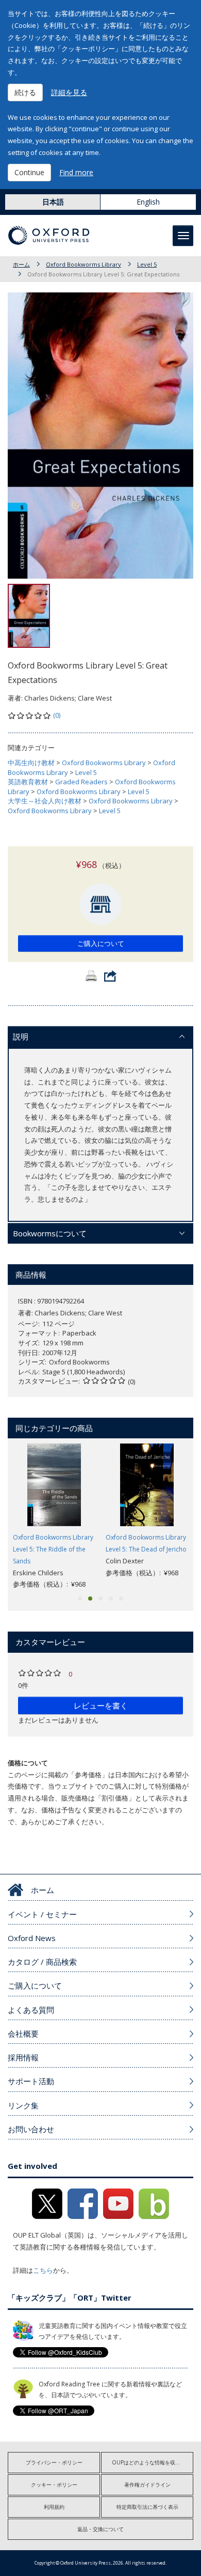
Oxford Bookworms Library (83, 264)
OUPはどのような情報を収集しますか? (153, 2462)
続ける (25, 92)
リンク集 (23, 2105)
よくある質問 (31, 2010)
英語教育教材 (28, 782)
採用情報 (23, 2057)
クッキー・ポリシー (54, 2485)
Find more (76, 172)
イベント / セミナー (42, 1914)
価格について (28, 1763)
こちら (43, 2270)
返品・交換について (100, 2529)
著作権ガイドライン (147, 2485)
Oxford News (32, 1938)
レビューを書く (101, 1705)
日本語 (53, 202)
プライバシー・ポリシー (54, 2462)
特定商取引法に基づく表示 (147, 2507)
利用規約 (54, 2507)
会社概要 (23, 2034)
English (148, 202)
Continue (29, 172)
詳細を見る (69, 92)
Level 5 (147, 264)
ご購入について (101, 943)
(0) (57, 715)
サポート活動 (31, 2081)
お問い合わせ (31, 2129)
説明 (21, 1036)
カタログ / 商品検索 (42, 1962)
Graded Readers (81, 782)
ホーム (21, 264)
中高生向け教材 (31, 763)
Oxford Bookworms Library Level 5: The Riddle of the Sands (53, 1549)
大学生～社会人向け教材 (45, 801)
